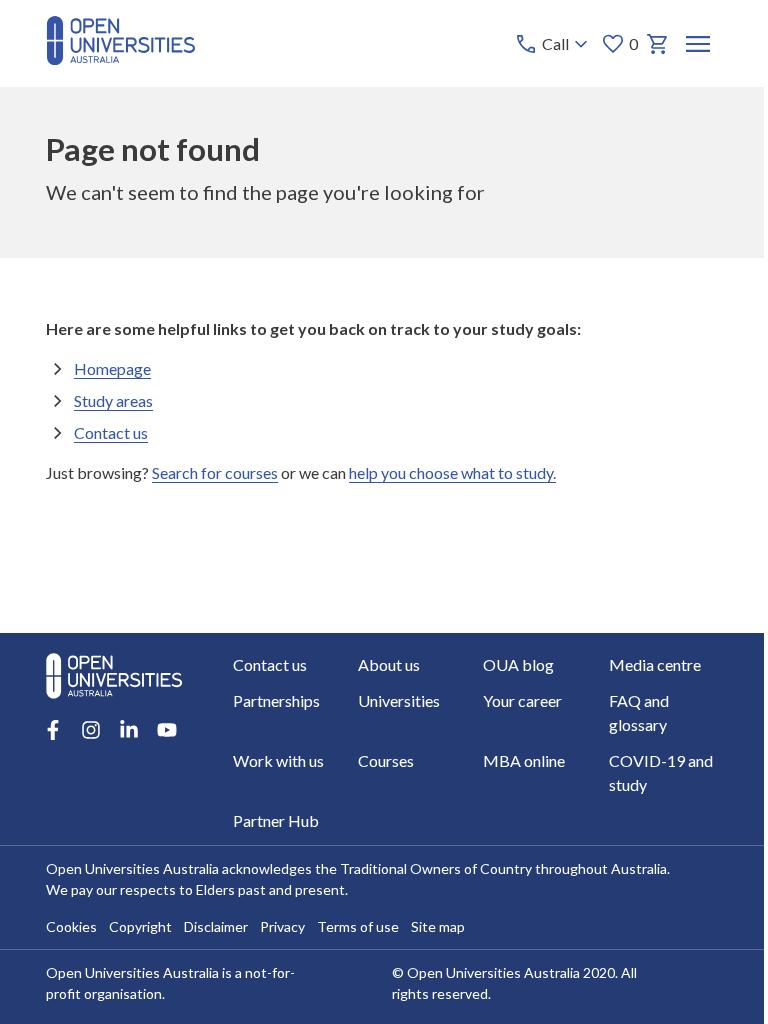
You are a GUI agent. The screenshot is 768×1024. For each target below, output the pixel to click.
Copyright (140, 926)
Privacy (282, 926)
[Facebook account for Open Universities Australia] (53, 730)
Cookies (71, 926)
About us (389, 664)
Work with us (278, 760)
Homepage (112, 368)
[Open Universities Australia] (120, 58)
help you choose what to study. (452, 472)
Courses (386, 760)
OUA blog (518, 664)
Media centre (655, 664)
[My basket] (658, 44)
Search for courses (215, 472)
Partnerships (276, 700)
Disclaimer (216, 926)
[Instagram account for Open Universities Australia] (91, 730)
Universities (399, 700)
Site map (438, 926)
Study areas (113, 400)
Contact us (111, 432)
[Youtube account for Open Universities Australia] (167, 730)
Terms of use (358, 926)
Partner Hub (276, 820)
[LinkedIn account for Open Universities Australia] (129, 730)
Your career (522, 700)
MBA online (524, 760)
